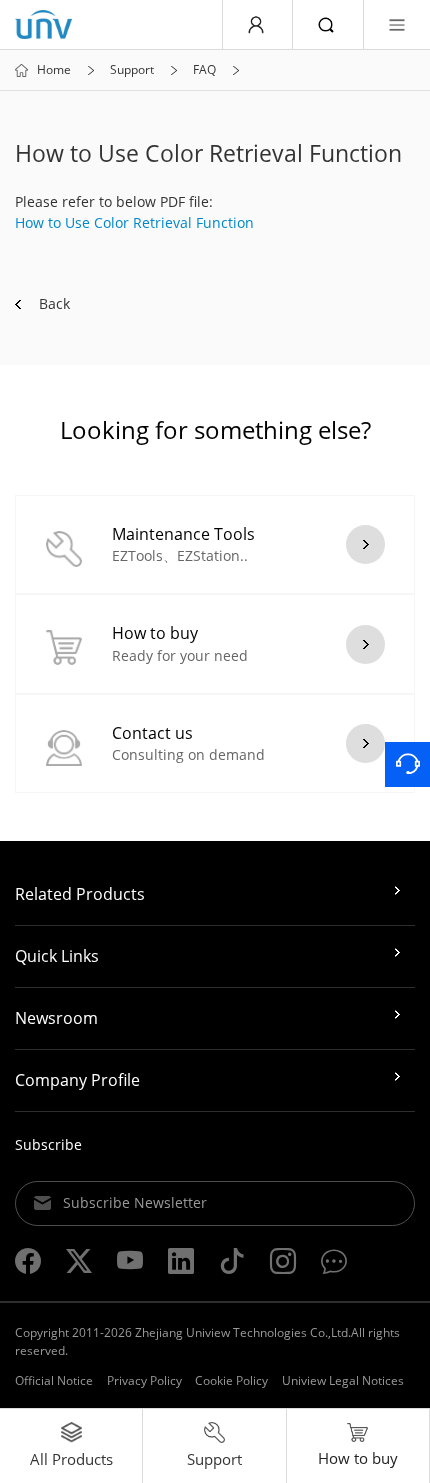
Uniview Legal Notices (343, 1380)
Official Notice (54, 1380)
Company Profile (77, 1080)
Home (54, 70)
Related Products (80, 894)
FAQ (204, 70)
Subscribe (48, 1144)
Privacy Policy (144, 1380)
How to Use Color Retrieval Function (134, 222)
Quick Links (57, 956)
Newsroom (56, 1018)
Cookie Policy (231, 1380)
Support (132, 70)
